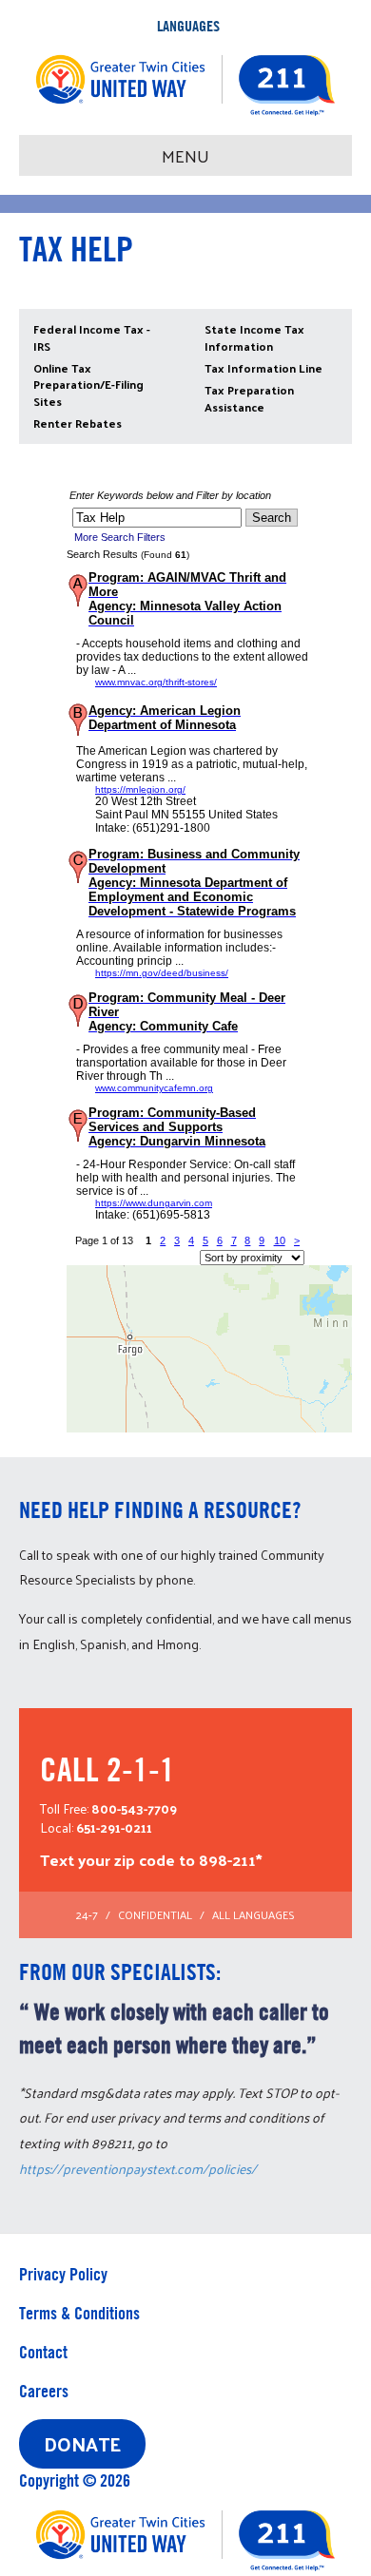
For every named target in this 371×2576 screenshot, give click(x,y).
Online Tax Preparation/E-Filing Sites (88, 384)
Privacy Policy (63, 2274)
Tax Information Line (264, 368)
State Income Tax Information (254, 337)
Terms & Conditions (79, 2313)
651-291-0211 (114, 1827)
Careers (44, 2391)
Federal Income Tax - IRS (92, 337)
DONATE (82, 2444)
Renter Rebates (78, 423)
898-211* (231, 1859)
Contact (43, 2352)
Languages (188, 26)
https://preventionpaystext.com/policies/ (138, 2169)
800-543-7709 (134, 1808)
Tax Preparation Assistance (249, 398)
